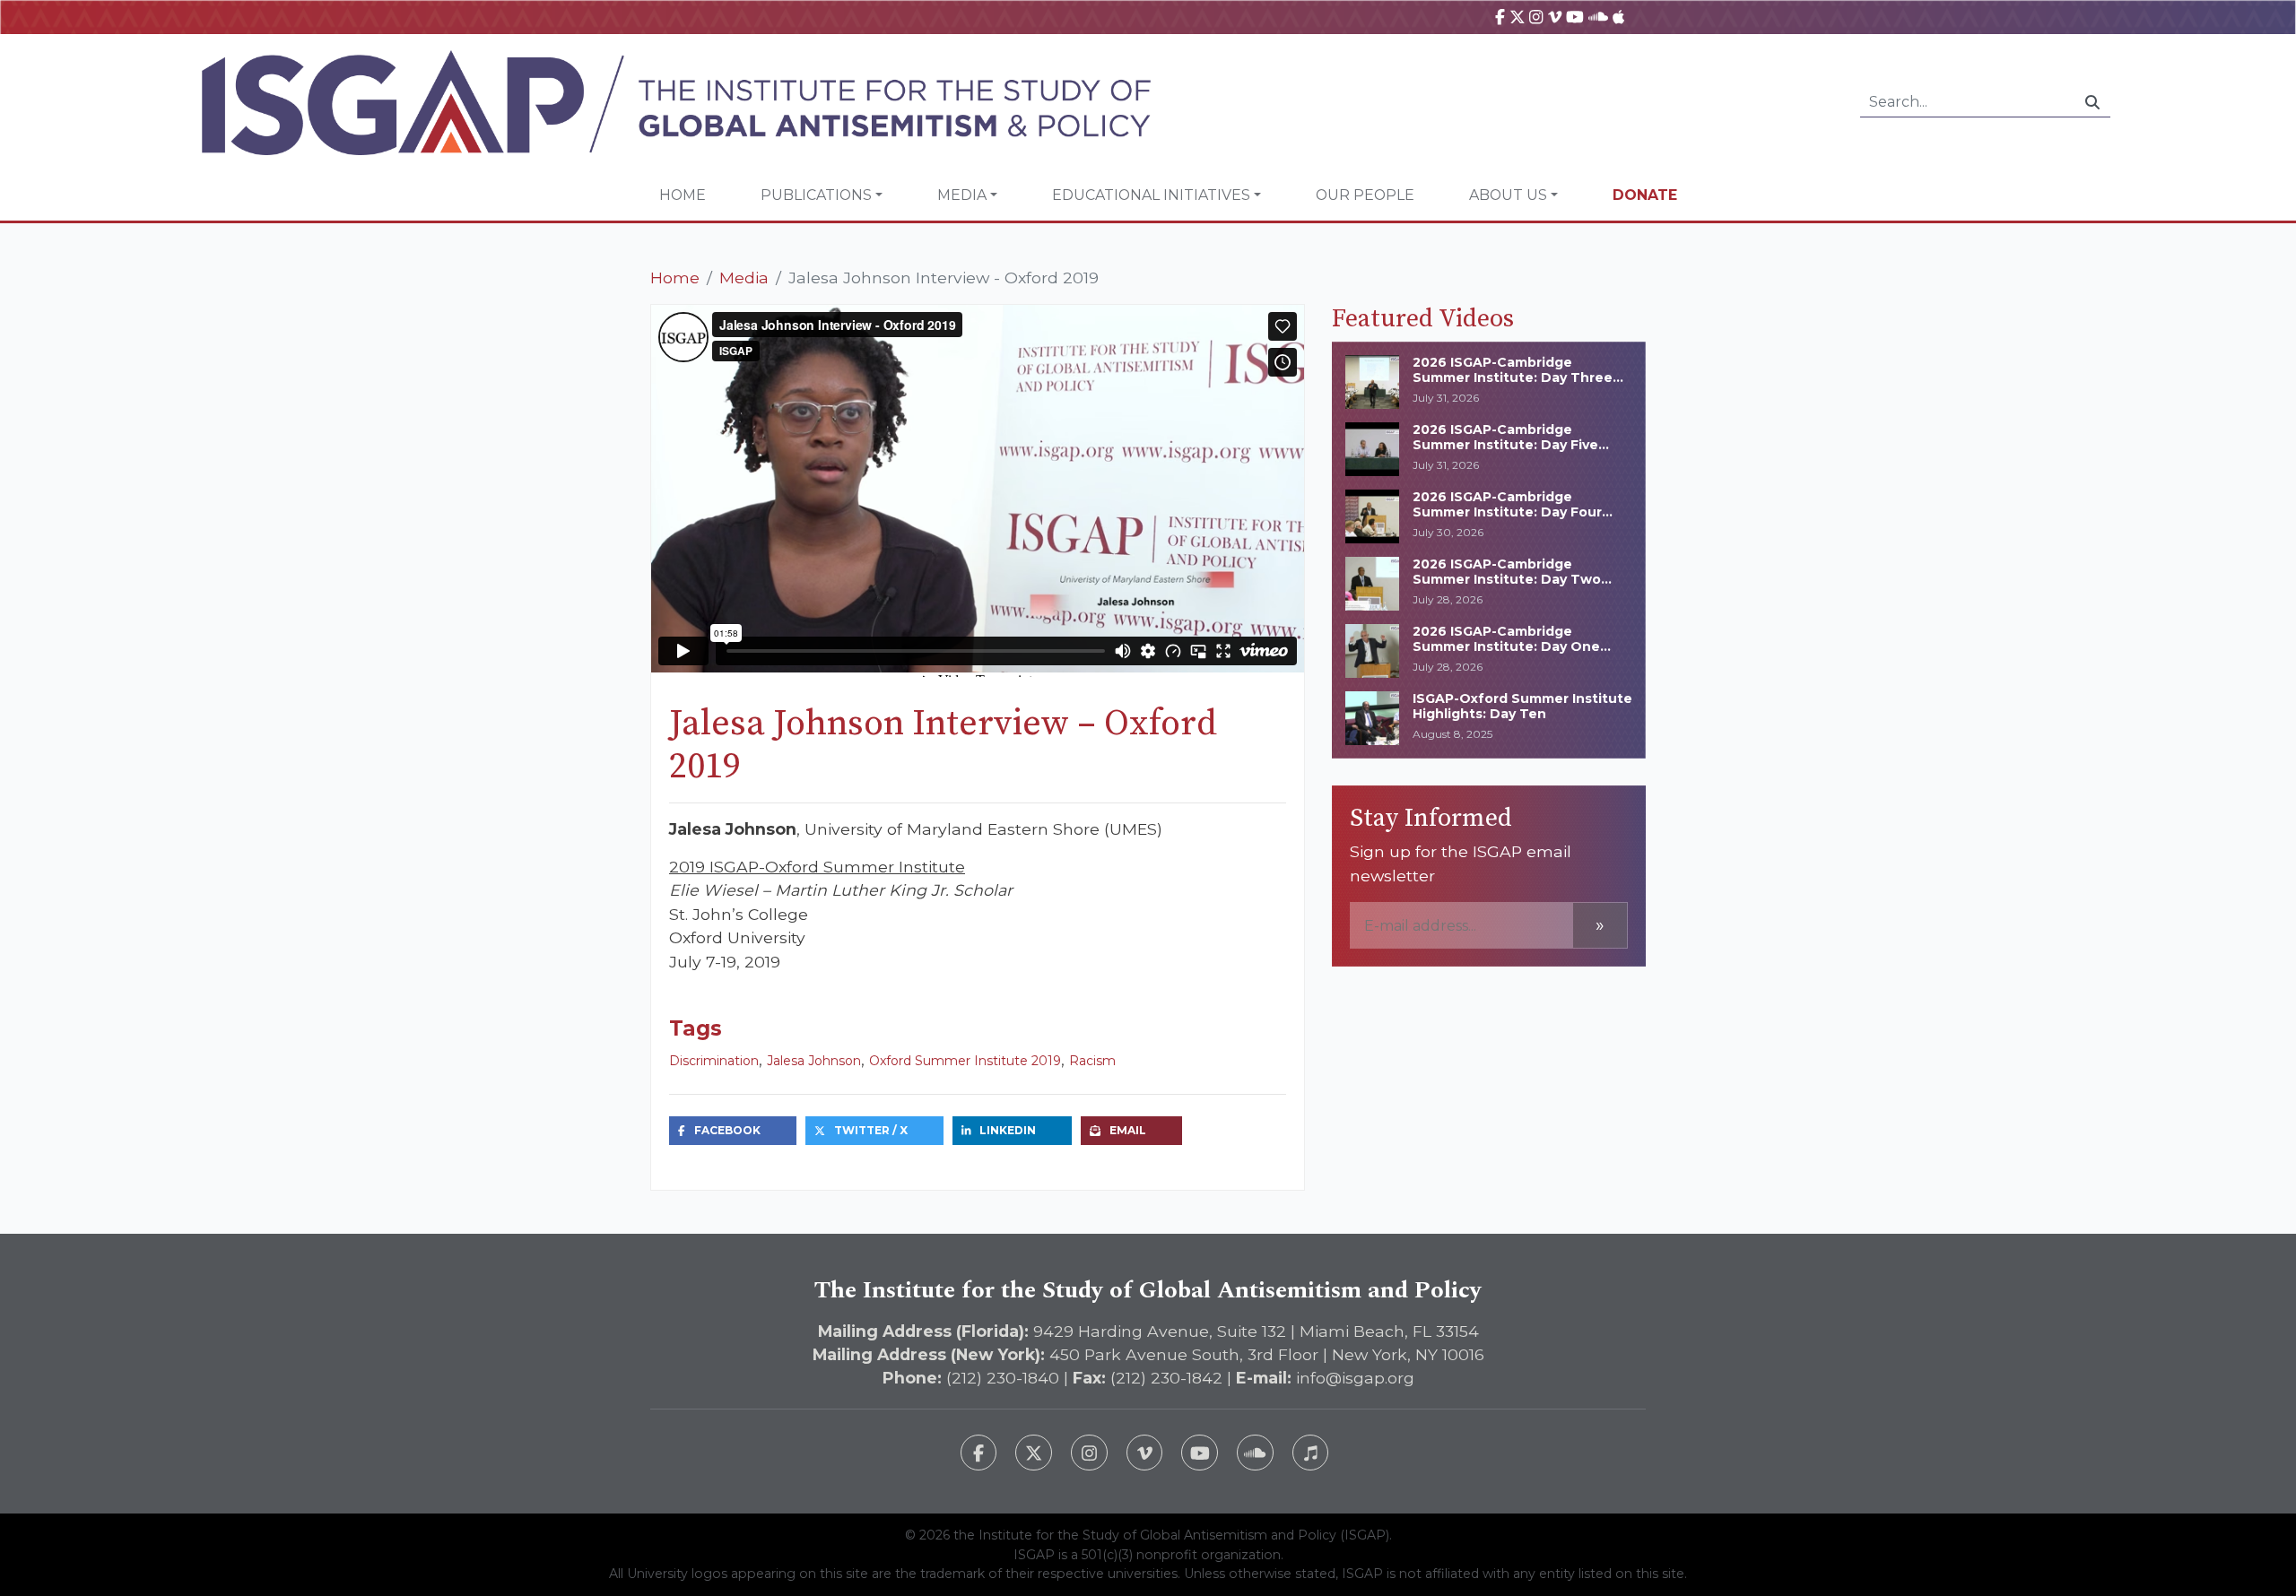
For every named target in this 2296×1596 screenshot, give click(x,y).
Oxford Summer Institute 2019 (965, 1061)
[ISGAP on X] (1518, 17)
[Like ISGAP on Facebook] (979, 1453)
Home (683, 195)
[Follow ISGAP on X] (1034, 1453)
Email (1128, 1130)
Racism (1092, 1061)
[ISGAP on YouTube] (1575, 17)
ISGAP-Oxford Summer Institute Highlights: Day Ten (1522, 706)
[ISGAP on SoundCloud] (1598, 17)
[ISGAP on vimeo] (1555, 17)
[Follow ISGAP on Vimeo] (1145, 1453)
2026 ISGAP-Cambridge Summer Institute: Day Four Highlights (1507, 512)
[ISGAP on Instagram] (1536, 17)
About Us (1508, 195)
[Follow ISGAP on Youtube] (1200, 1453)
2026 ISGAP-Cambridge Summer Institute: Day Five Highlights (1505, 445)
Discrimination (714, 1061)
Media (962, 195)
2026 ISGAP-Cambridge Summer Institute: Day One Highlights (1506, 646)
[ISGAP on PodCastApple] (1618, 17)
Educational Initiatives (1151, 195)
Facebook (727, 1130)
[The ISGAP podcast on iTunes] (1311, 1453)
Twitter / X (871, 1130)
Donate (1645, 195)
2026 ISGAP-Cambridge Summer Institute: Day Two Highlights (1507, 579)
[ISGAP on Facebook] (1500, 17)
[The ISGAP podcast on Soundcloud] (1255, 1453)
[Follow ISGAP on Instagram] (1089, 1453)
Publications (816, 195)
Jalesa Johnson (814, 1061)
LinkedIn (1008, 1130)
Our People (1365, 195)
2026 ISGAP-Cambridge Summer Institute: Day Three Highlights (1513, 377)
